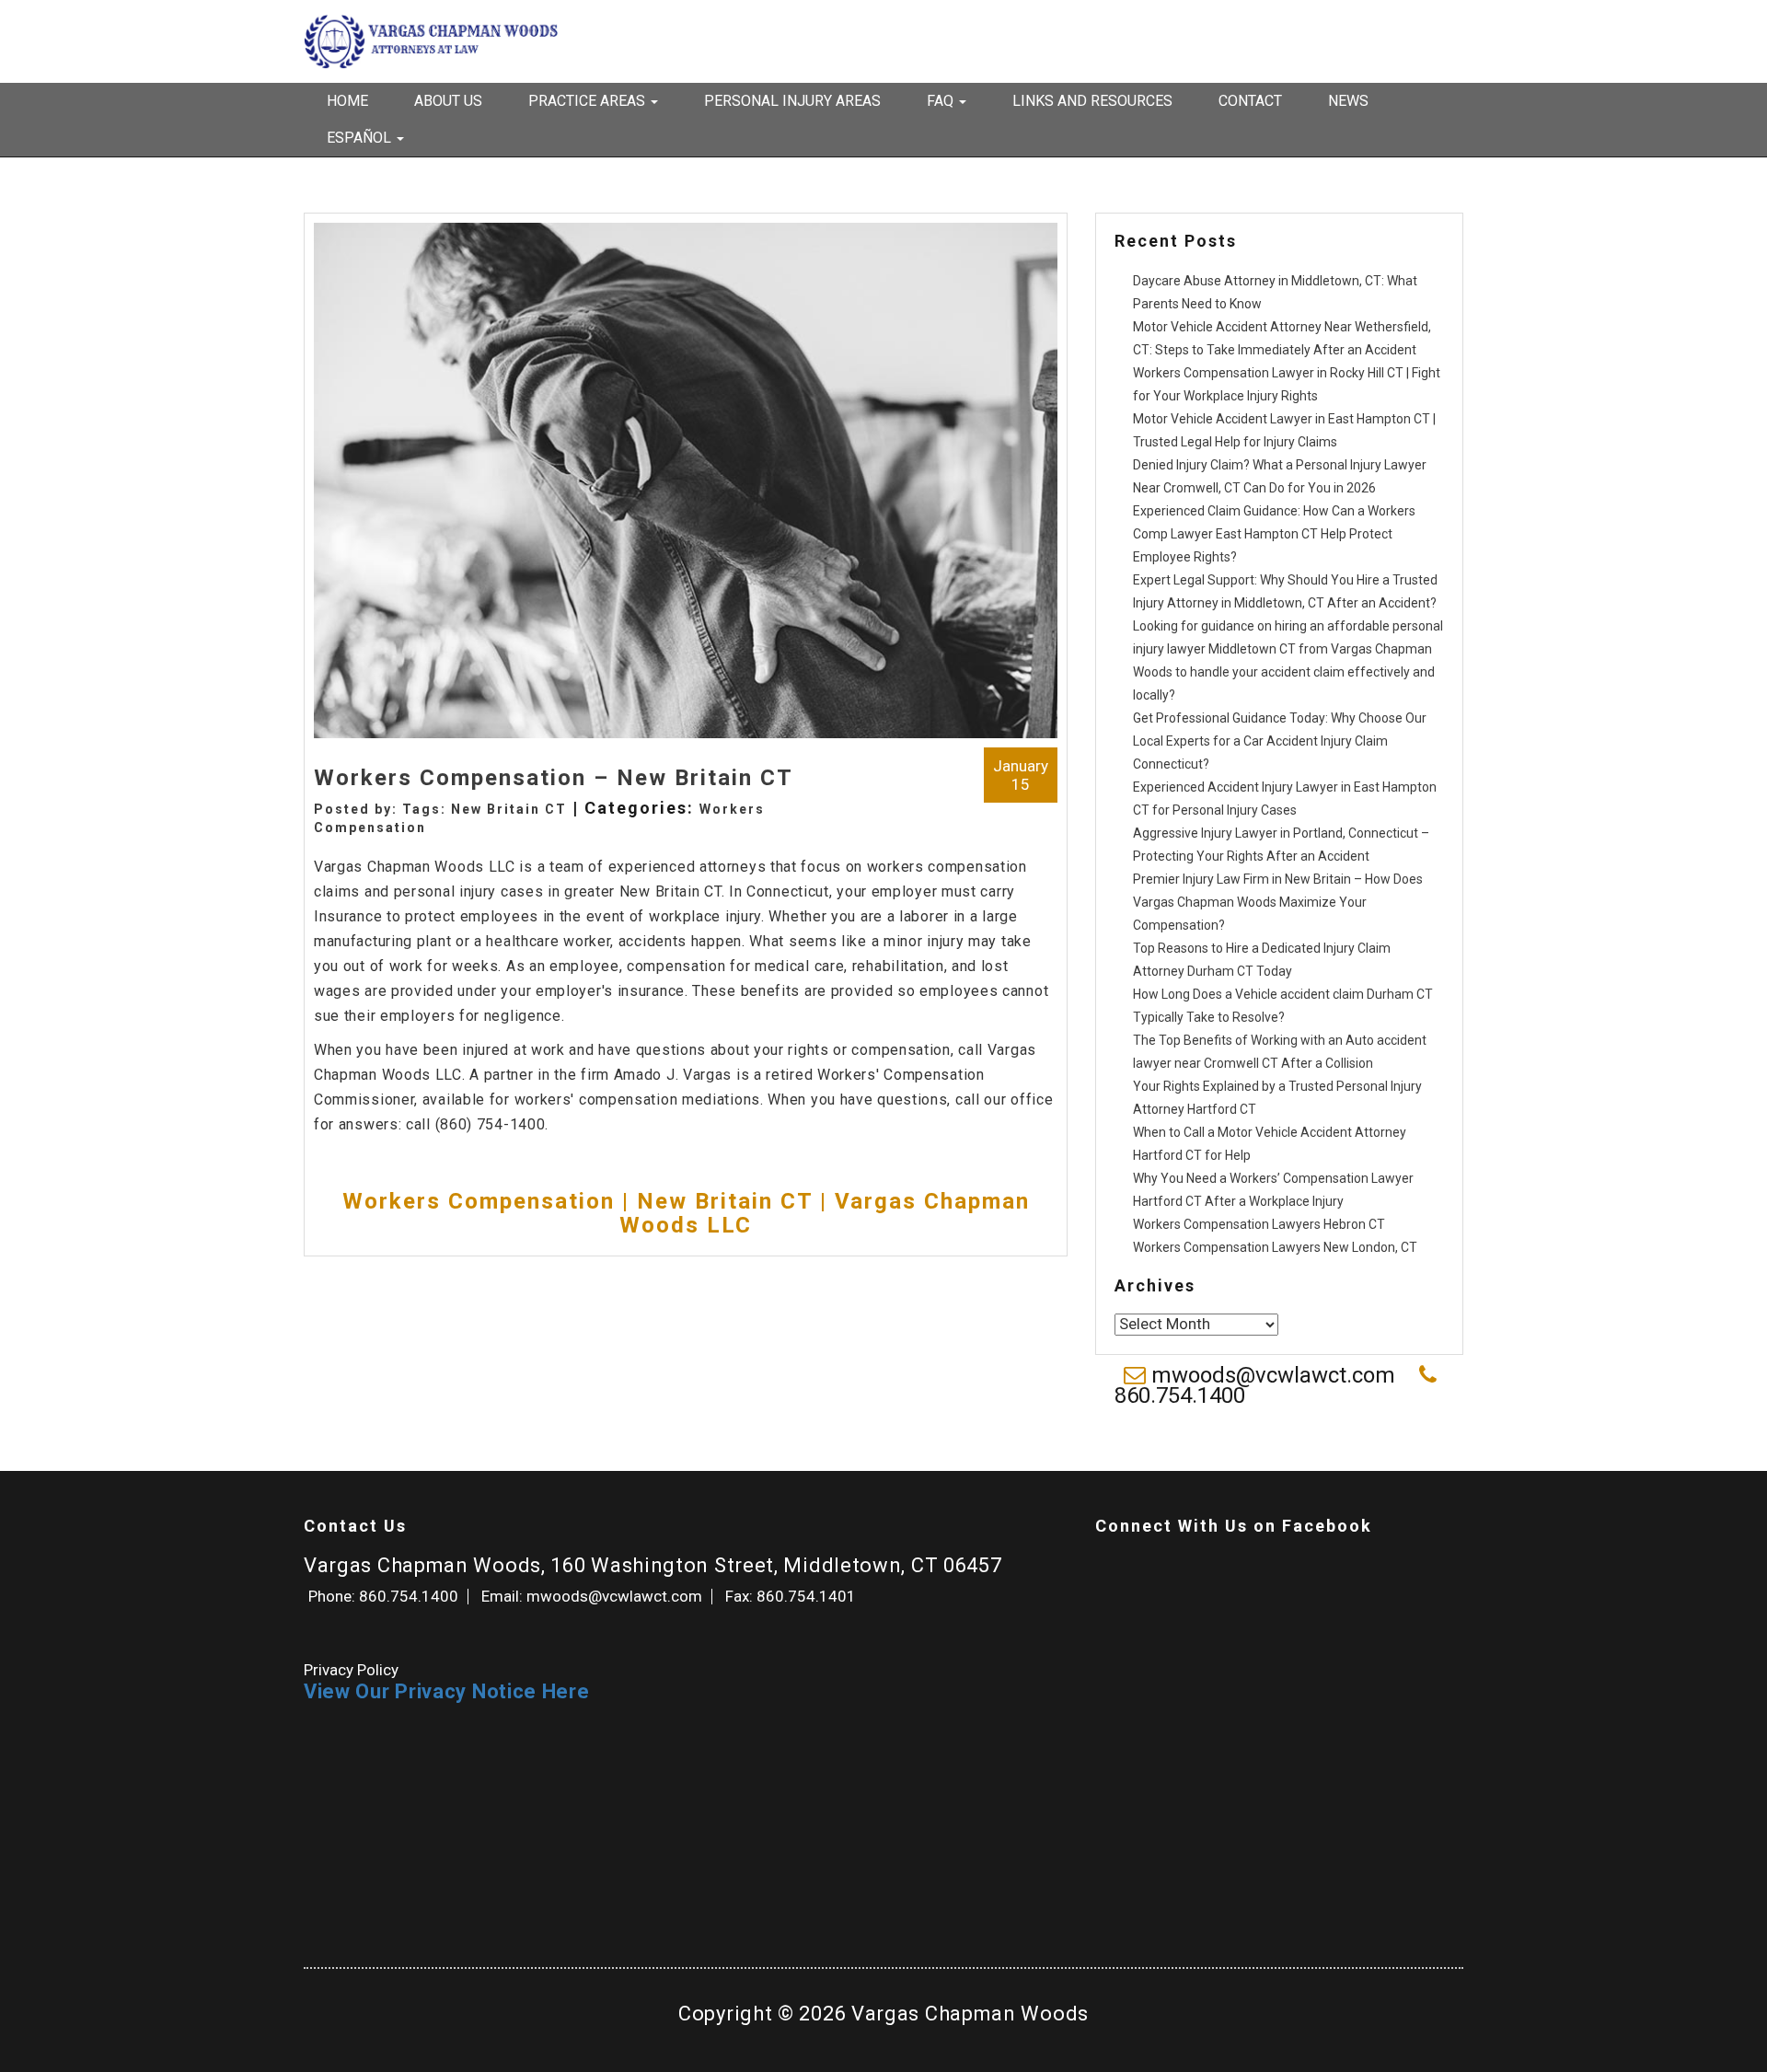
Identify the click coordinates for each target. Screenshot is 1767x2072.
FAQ (942, 101)
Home (347, 101)
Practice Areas (589, 101)
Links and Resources (1092, 101)
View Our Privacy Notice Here (447, 1691)
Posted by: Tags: (382, 809)
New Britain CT (509, 809)
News (1348, 101)
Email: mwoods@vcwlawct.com (592, 1596)
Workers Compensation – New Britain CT (554, 778)
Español (361, 138)
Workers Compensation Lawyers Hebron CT (1259, 1224)
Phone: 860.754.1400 (383, 1596)
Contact (1250, 101)
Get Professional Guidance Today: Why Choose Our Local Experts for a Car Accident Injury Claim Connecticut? (1280, 741)
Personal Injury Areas (792, 101)
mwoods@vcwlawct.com (1273, 1375)
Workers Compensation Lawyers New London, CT (1275, 1247)
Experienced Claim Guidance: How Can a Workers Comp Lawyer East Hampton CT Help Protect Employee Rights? (1274, 534)
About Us (448, 101)
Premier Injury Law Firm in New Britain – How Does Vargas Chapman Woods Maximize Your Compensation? (1278, 902)
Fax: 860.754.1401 (791, 1596)
